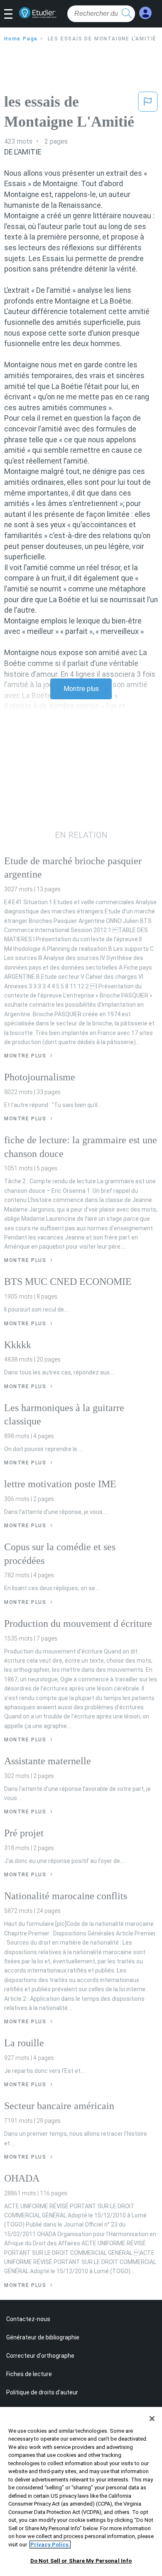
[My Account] (145, 13)
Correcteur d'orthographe (40, 2356)
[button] (11, 15)
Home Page (21, 39)
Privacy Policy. (50, 2545)
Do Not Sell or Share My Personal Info (81, 2561)
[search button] (127, 14)
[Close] (152, 2419)
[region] (81, 2491)
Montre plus (81, 689)
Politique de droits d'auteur (42, 2392)
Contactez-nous (28, 2319)
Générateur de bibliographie (43, 2337)
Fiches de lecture (29, 2374)
